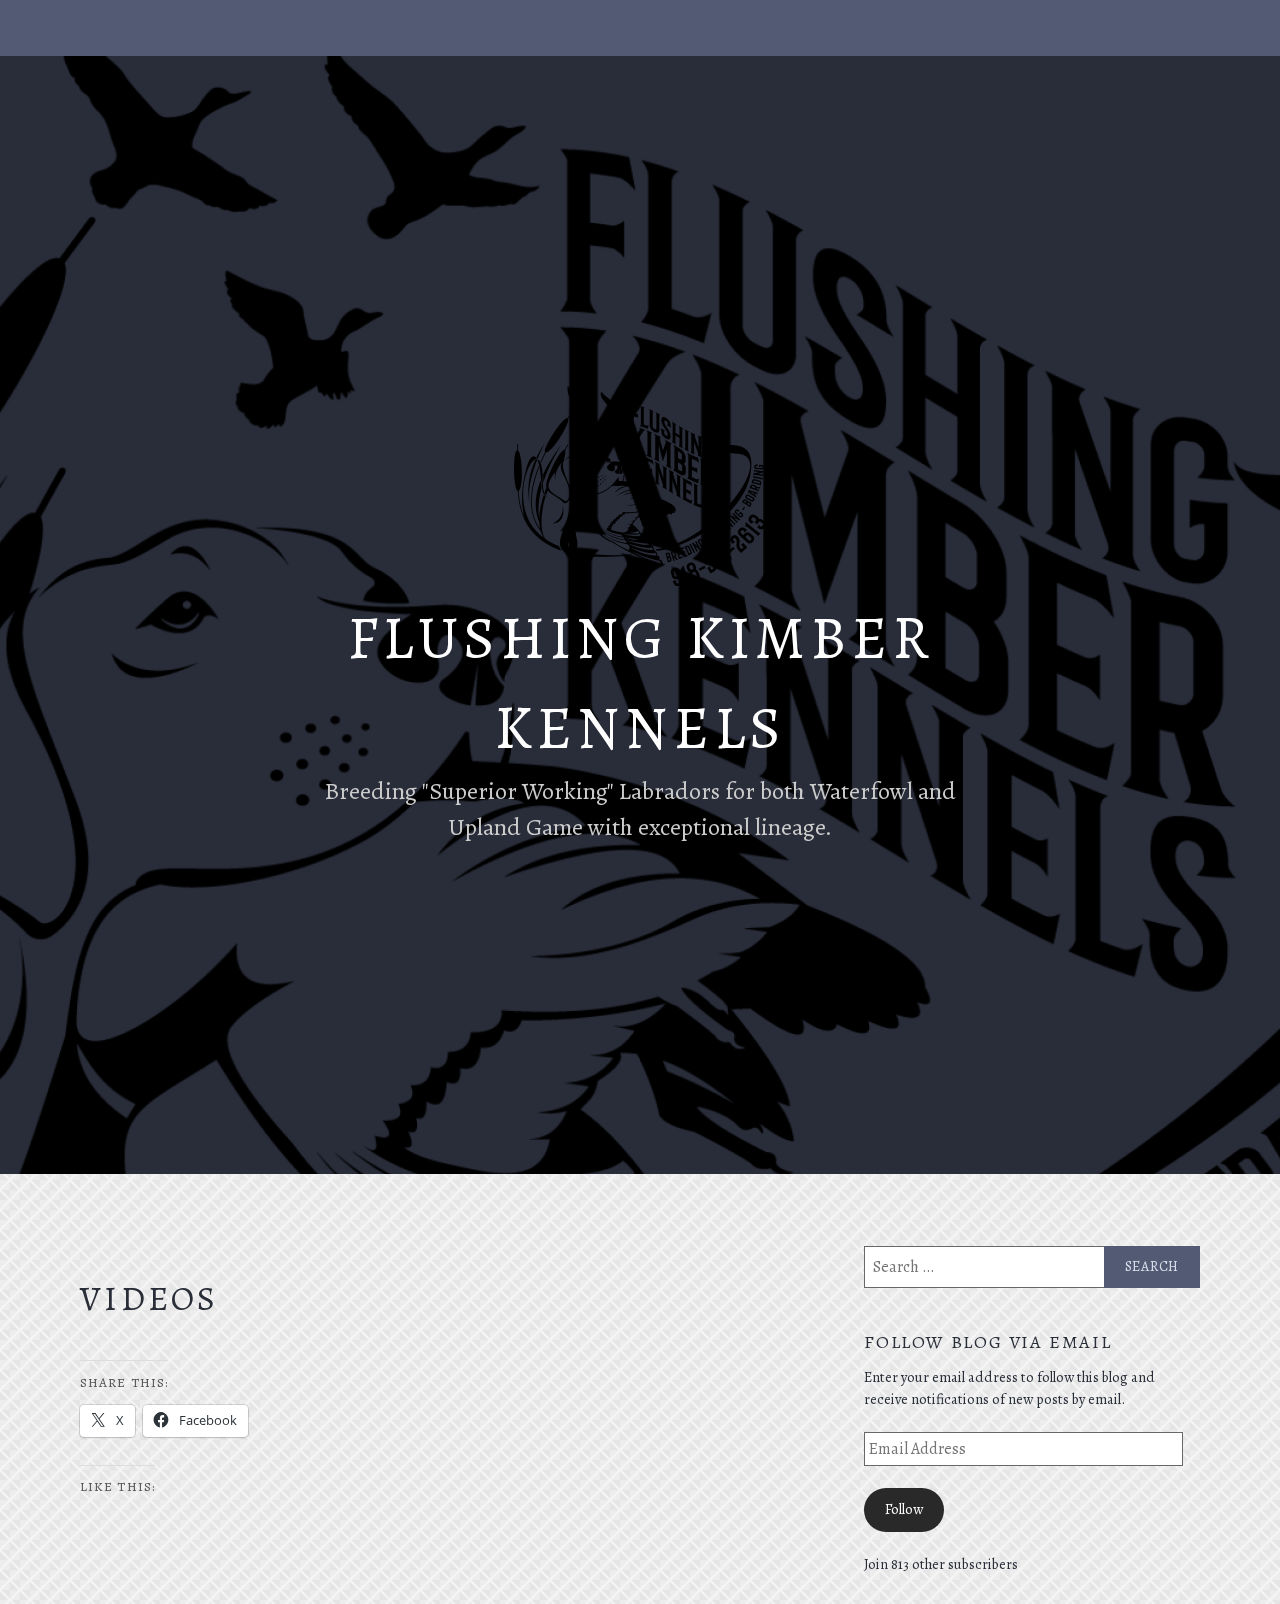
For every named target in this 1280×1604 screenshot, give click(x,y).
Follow (904, 1509)
